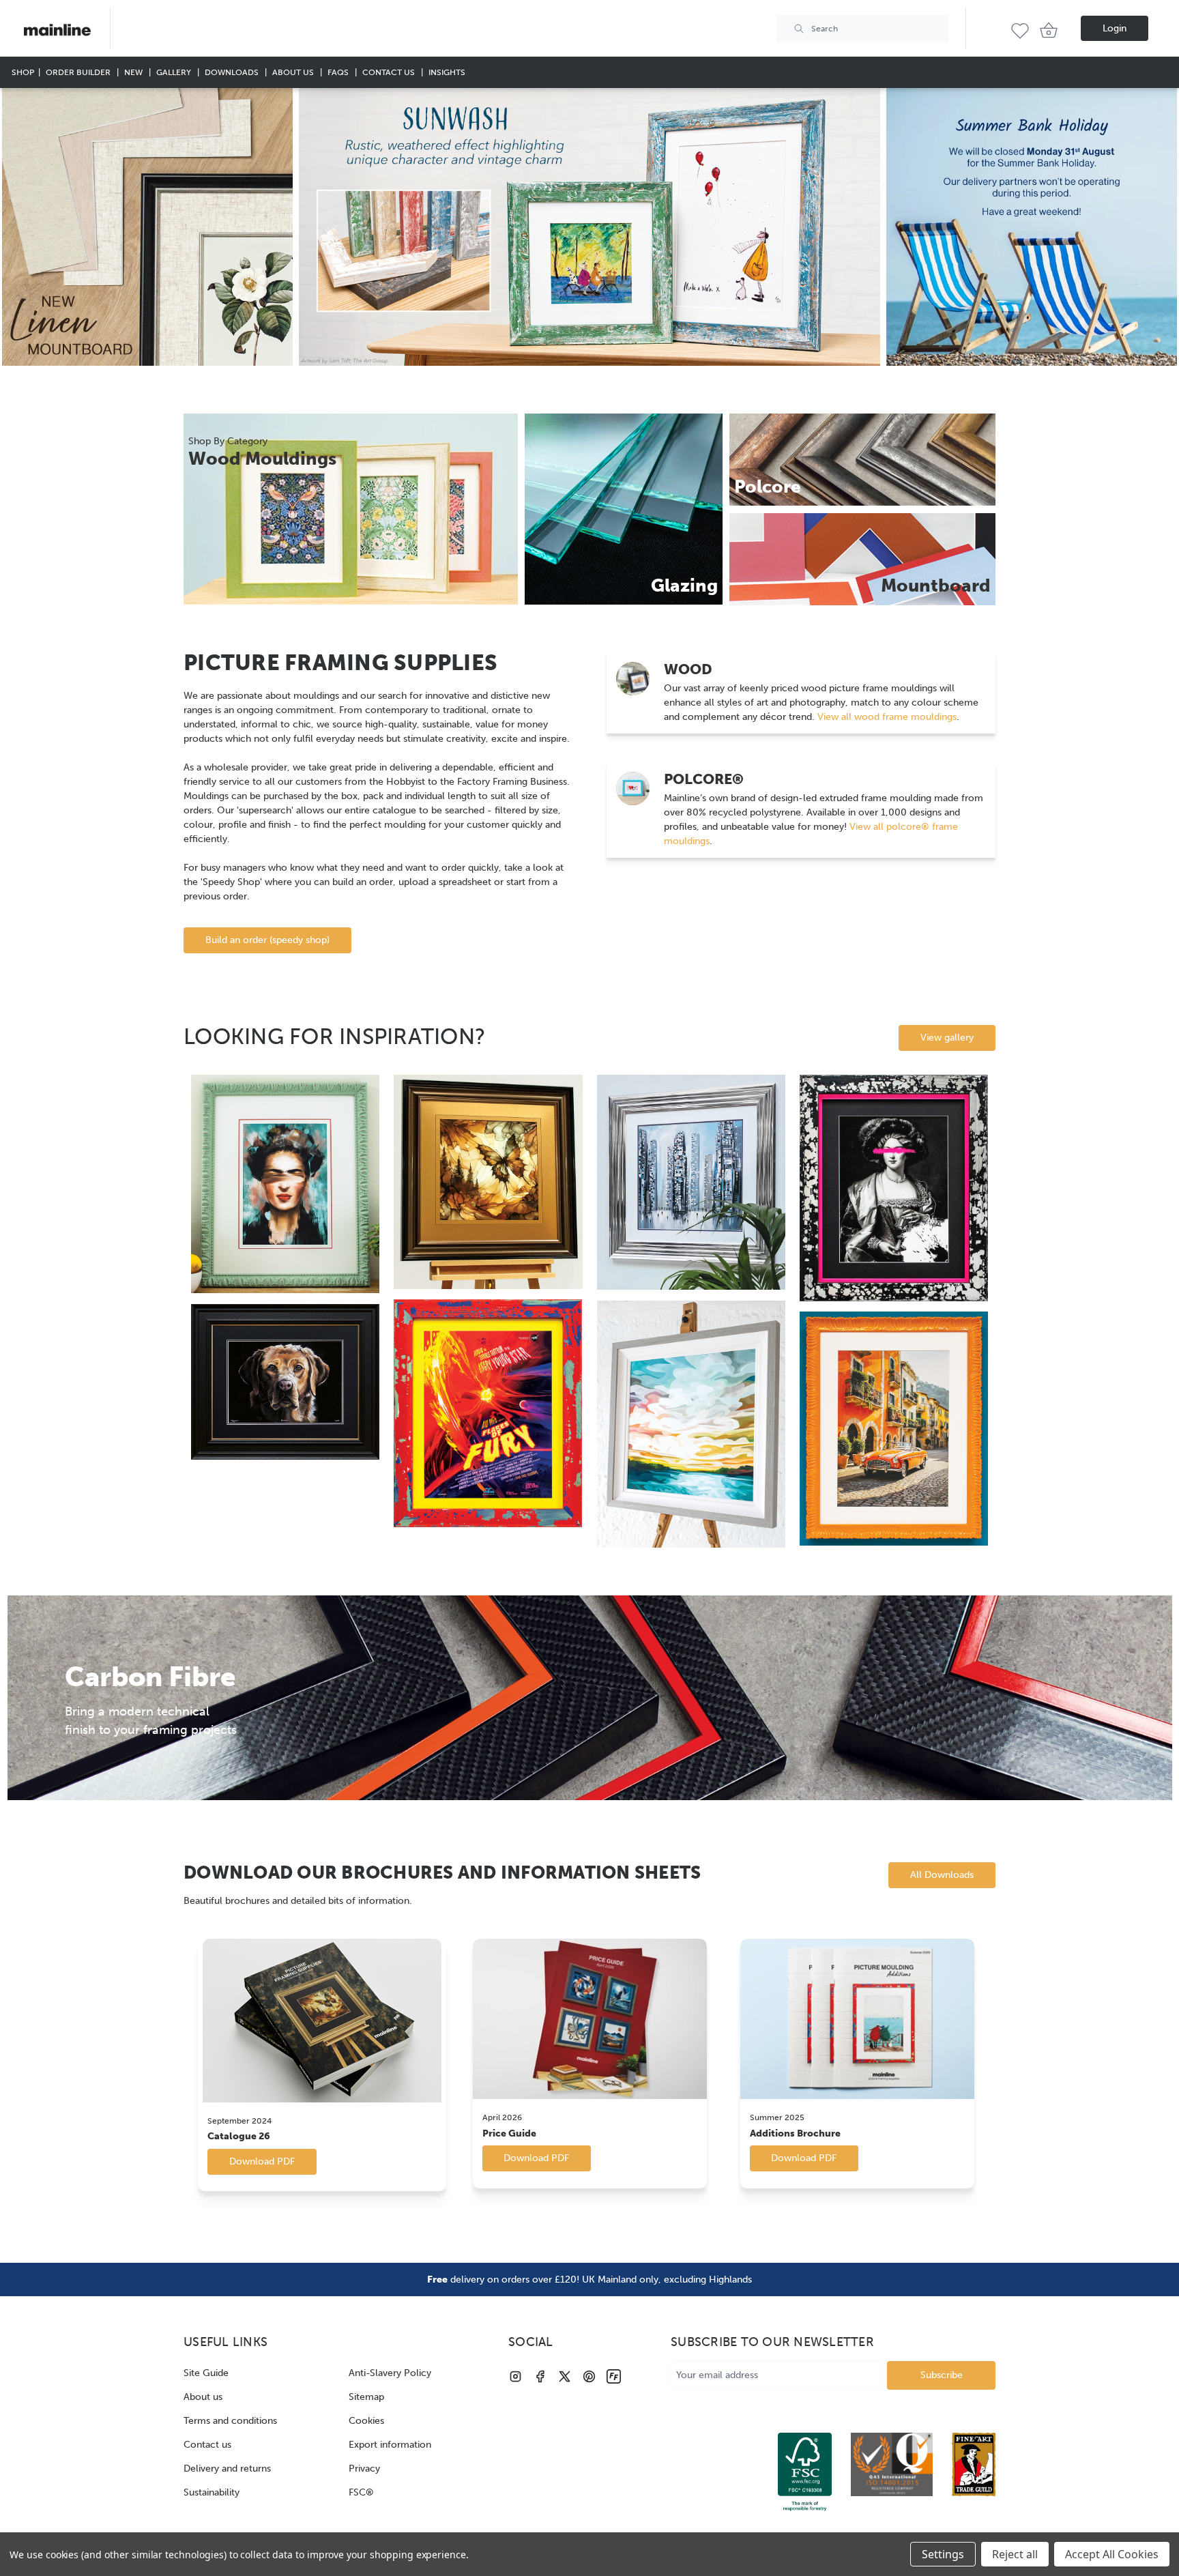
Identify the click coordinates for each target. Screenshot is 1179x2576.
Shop (23, 72)
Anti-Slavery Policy (390, 2373)
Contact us (207, 2445)
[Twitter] (565, 2376)
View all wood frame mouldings (886, 717)
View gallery (947, 1038)
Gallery (175, 72)
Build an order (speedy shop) (267, 940)
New (134, 72)
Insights (447, 72)
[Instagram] (515, 2376)
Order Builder (79, 72)
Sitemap (366, 2397)
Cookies (366, 2421)
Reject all (1015, 2554)
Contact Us (390, 72)
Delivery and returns (227, 2469)
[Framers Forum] (614, 2376)
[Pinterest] (589, 2376)
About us (203, 2397)
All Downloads (942, 1875)
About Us (294, 72)
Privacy (364, 2469)
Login (1115, 28)
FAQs (339, 72)
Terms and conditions (230, 2421)
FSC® (361, 2492)
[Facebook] (540, 2376)
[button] (147, 227)
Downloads (233, 72)
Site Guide (206, 2373)
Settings (943, 2554)
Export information (390, 2445)
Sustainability (212, 2492)
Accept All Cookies (1112, 2554)
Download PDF (262, 2161)
